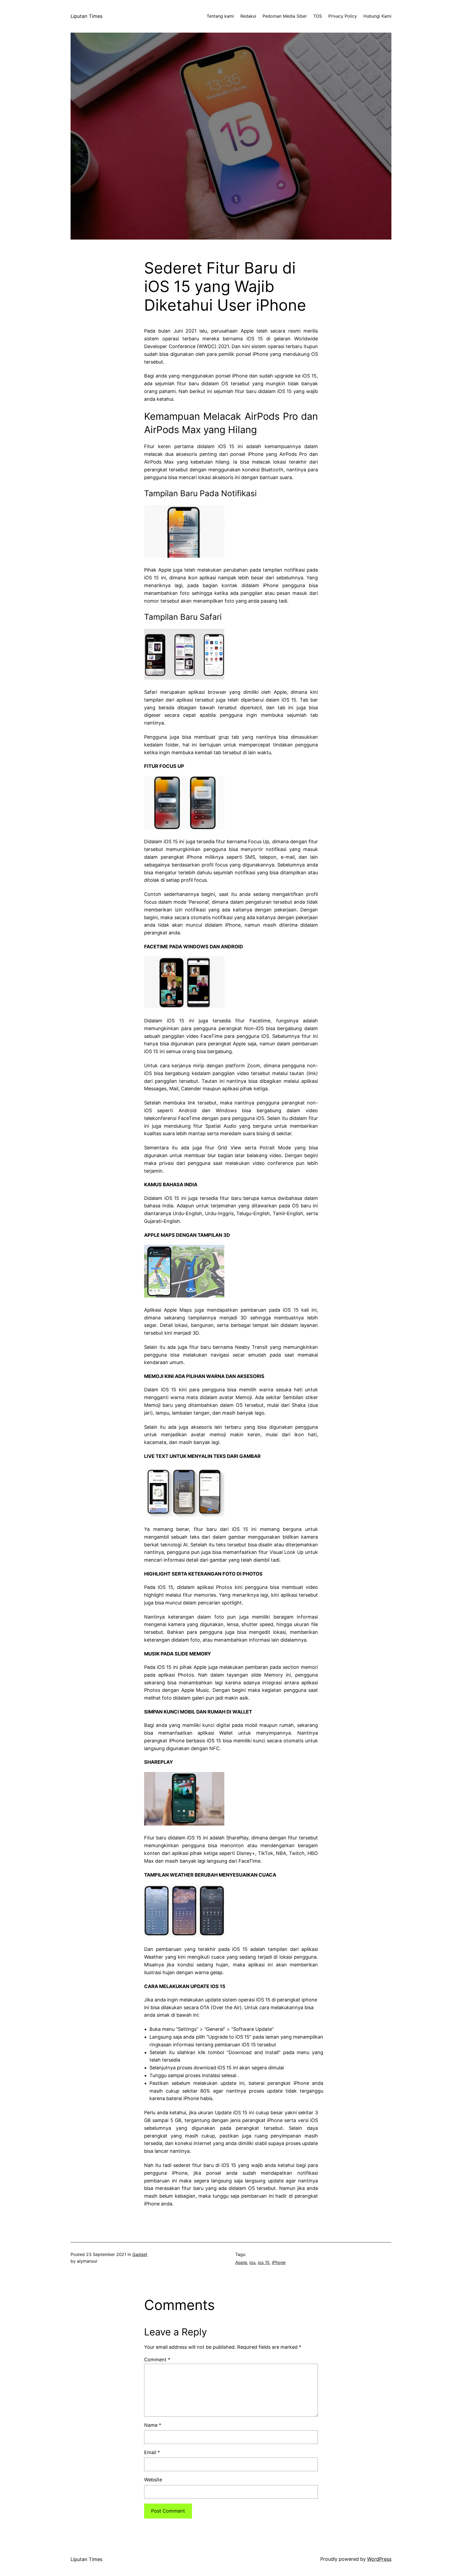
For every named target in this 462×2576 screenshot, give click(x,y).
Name (153, 2425)
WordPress (379, 2559)
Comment (157, 2360)
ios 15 (264, 2262)
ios (252, 2262)
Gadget (140, 2254)
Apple (241, 2262)
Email (152, 2452)
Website (153, 2480)
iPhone (279, 2262)
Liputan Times (86, 16)
